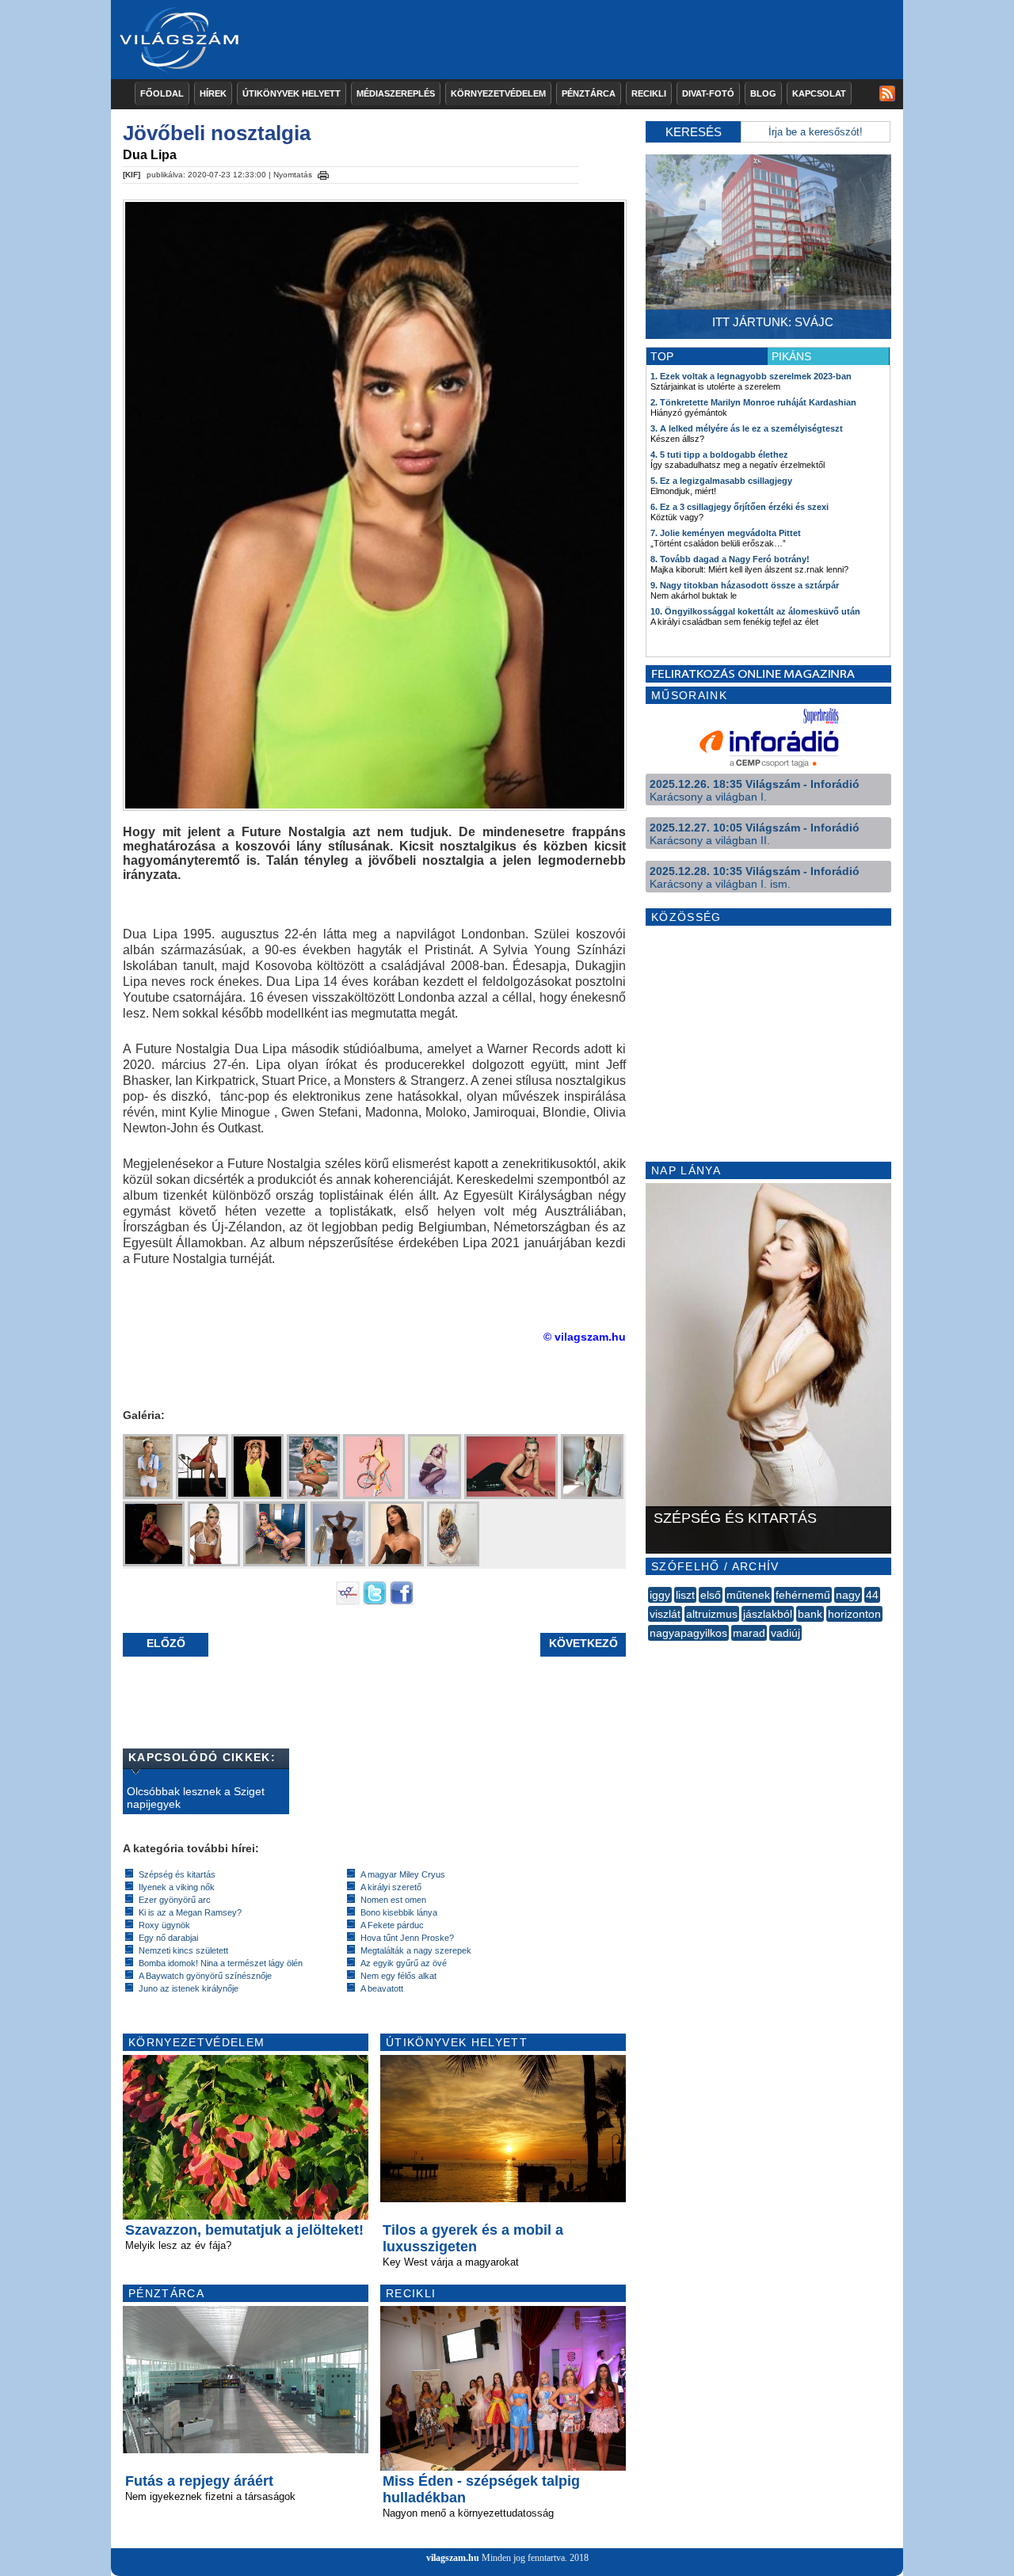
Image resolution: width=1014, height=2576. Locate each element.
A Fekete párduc (392, 1925)
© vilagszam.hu (585, 1337)
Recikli (649, 93)
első (711, 1595)
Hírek (213, 93)
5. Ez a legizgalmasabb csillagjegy (721, 481)
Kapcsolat (819, 93)
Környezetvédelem (498, 93)
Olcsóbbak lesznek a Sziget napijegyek (196, 1798)
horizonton (854, 1614)
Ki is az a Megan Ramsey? (190, 1912)
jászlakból (768, 1614)
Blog (763, 93)
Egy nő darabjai (168, 1938)
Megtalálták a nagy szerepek (416, 1950)
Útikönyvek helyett (292, 93)
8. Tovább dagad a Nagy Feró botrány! (730, 559)
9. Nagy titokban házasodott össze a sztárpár (745, 585)
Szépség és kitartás (177, 1874)
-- (650, 1650)
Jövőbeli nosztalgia (217, 133)
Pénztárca (589, 93)
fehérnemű (803, 1595)
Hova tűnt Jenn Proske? (407, 1938)
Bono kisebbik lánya (399, 1912)
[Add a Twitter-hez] (375, 1601)
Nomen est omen (393, 1900)
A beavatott (382, 1988)
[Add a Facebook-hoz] (402, 1601)
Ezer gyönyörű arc (175, 1900)
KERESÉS (694, 132)
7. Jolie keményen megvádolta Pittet (726, 533)
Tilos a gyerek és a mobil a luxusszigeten (473, 2238)
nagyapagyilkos (688, 1633)
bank (810, 1614)
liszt (685, 1595)
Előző (166, 1643)
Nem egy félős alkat (398, 1976)
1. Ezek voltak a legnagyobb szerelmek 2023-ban (751, 376)
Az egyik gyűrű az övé (404, 1963)
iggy (660, 1595)
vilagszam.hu (453, 2558)
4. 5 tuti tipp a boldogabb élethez (719, 455)
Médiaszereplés (396, 93)
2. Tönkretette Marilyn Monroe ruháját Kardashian (753, 402)
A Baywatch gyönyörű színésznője (205, 1976)
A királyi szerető (391, 1887)
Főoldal (162, 93)
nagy (848, 1595)
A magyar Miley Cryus (403, 1874)
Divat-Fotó (708, 93)
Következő (583, 1643)
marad (749, 1633)
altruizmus (712, 1614)
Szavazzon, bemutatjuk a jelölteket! (244, 2230)
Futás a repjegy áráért (199, 2481)
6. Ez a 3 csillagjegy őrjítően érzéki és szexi (740, 507)
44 (872, 1595)
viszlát (665, 1614)
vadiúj (785, 1633)
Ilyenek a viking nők (177, 1887)
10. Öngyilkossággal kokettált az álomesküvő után (755, 611)
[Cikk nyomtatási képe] (323, 173)
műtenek (748, 1595)
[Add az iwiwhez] (348, 1601)
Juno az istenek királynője (189, 1988)
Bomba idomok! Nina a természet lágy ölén (221, 1963)
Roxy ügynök (164, 1925)
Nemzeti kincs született (183, 1950)
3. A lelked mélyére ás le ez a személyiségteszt (747, 428)
